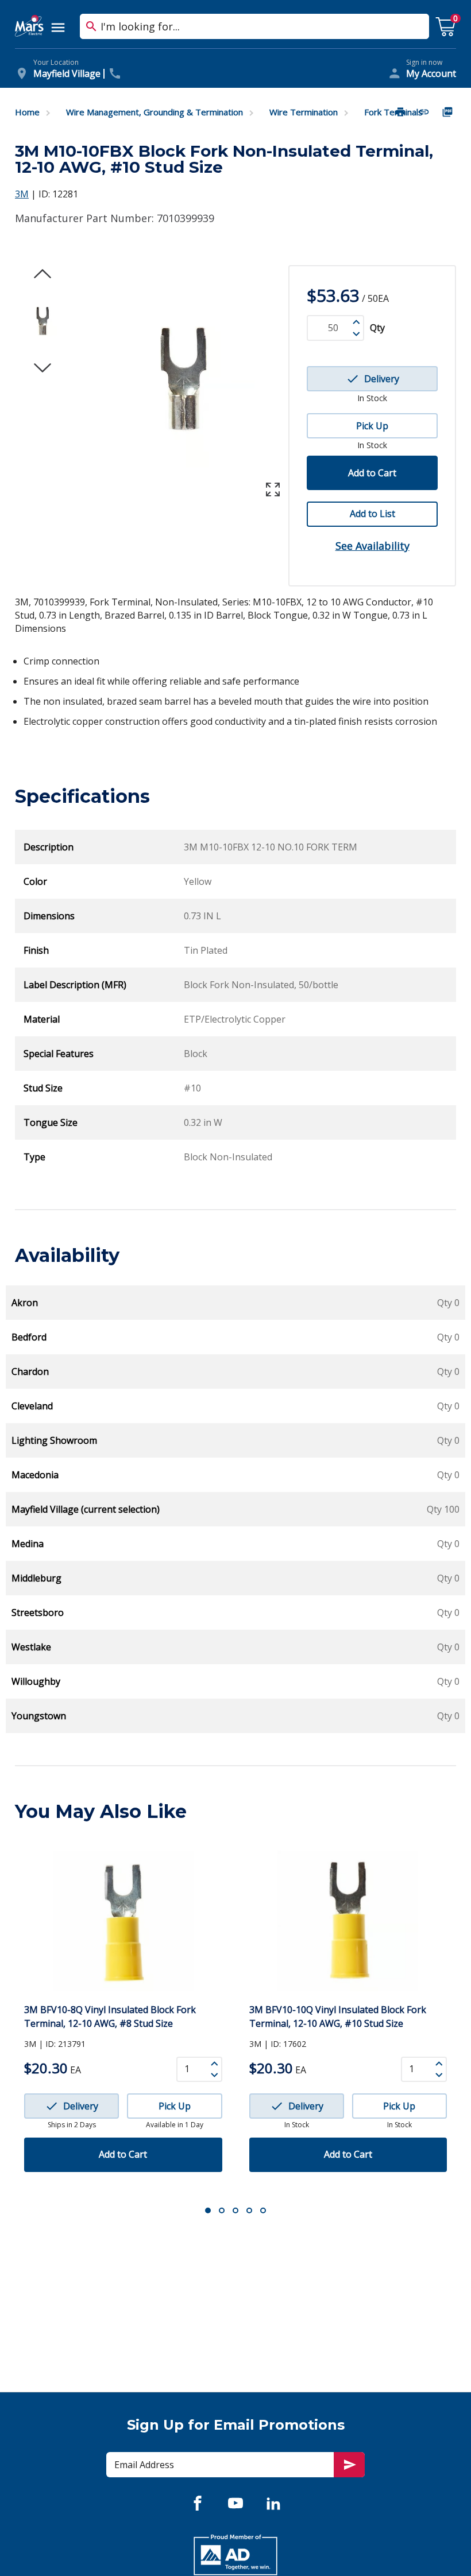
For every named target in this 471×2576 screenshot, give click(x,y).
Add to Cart (372, 473)
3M (22, 194)
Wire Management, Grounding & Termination (155, 112)
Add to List (372, 514)
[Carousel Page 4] (249, 2210)
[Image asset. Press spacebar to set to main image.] (43, 321)
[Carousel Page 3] (235, 2210)
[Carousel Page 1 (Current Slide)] (208, 2210)
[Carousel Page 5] (263, 2210)
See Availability (372, 546)
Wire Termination (304, 112)
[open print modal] (402, 112)
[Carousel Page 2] (222, 2210)
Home (27, 112)
